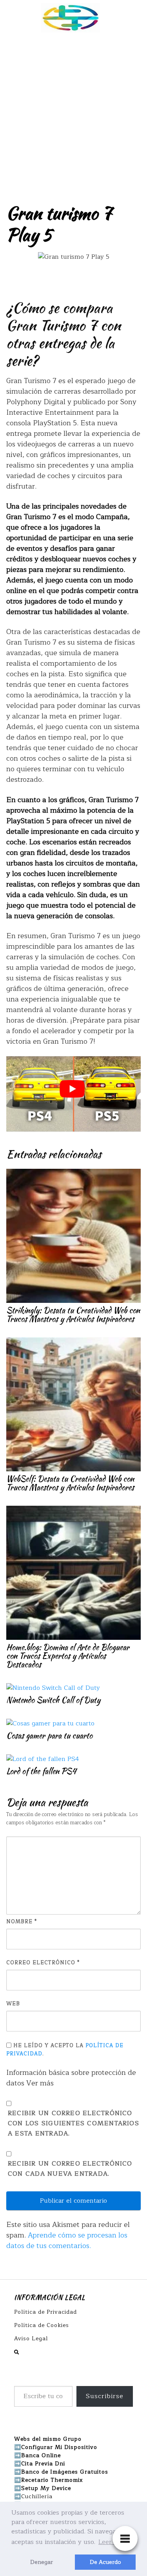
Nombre (22, 1922)
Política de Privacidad (45, 2312)
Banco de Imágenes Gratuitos (65, 2472)
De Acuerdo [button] (105, 2562)
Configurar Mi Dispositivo (59, 2447)
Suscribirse (105, 2396)
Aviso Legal (31, 2339)
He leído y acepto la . (65, 2050)
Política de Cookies (42, 2325)
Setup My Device (46, 2488)
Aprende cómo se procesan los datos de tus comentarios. (67, 2240)
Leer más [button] (112, 2542)
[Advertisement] (73, 113)
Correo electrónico (43, 1963)
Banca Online (41, 2455)
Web (13, 2004)
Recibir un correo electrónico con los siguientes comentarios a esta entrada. (73, 2124)
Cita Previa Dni (43, 2464)
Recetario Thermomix (52, 2480)
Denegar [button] (42, 2562)
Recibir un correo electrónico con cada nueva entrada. (70, 2169)
